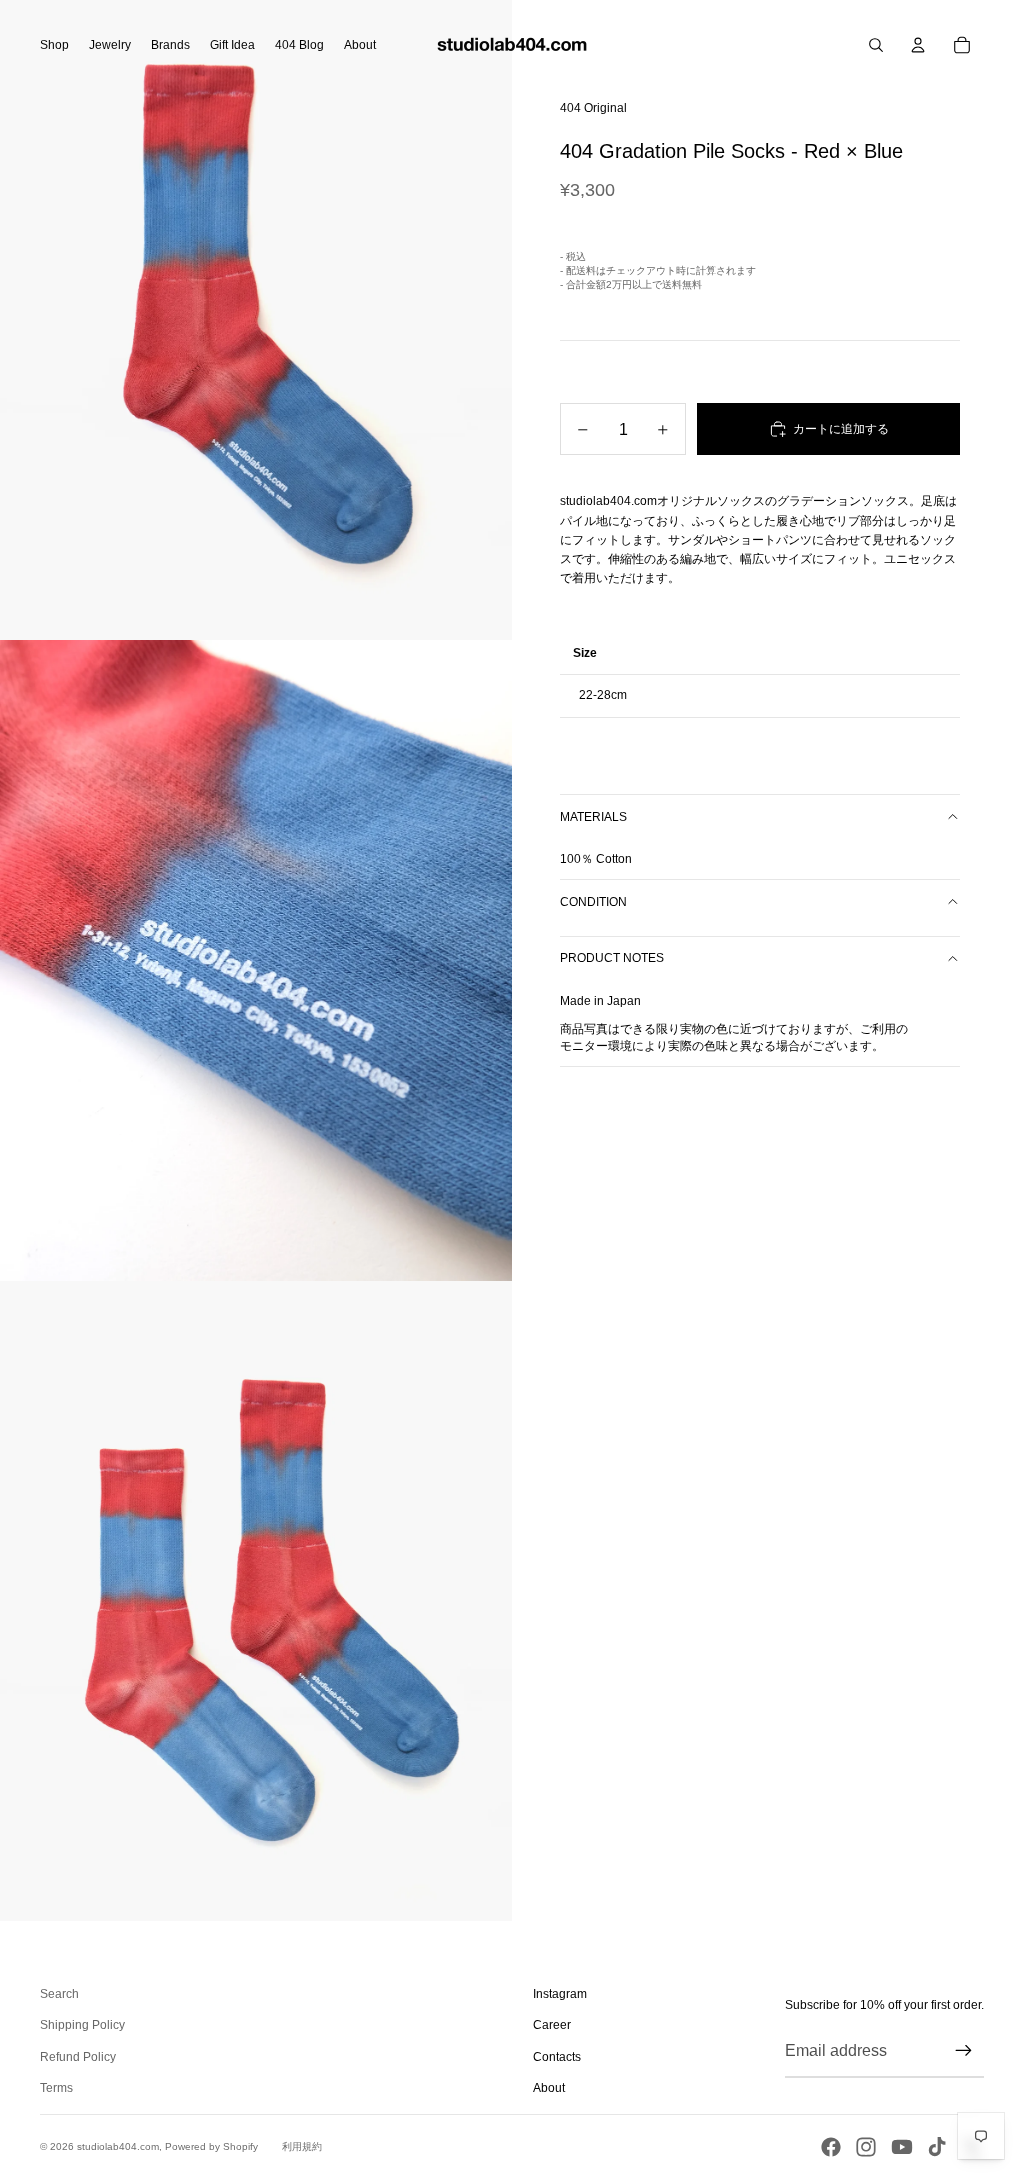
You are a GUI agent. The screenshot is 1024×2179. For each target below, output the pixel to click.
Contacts (557, 2057)
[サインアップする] (964, 2051)
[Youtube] (902, 2147)
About (549, 2088)
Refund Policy (78, 2057)
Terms (56, 2088)
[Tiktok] (937, 2147)
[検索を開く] (876, 45)
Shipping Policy (82, 2025)
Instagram (560, 1994)
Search (59, 1994)
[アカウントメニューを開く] (918, 45)
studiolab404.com (118, 2146)
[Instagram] (866, 2147)
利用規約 (302, 2146)
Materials (593, 817)
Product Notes (612, 958)
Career (552, 2025)
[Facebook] (831, 2147)
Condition (593, 902)
